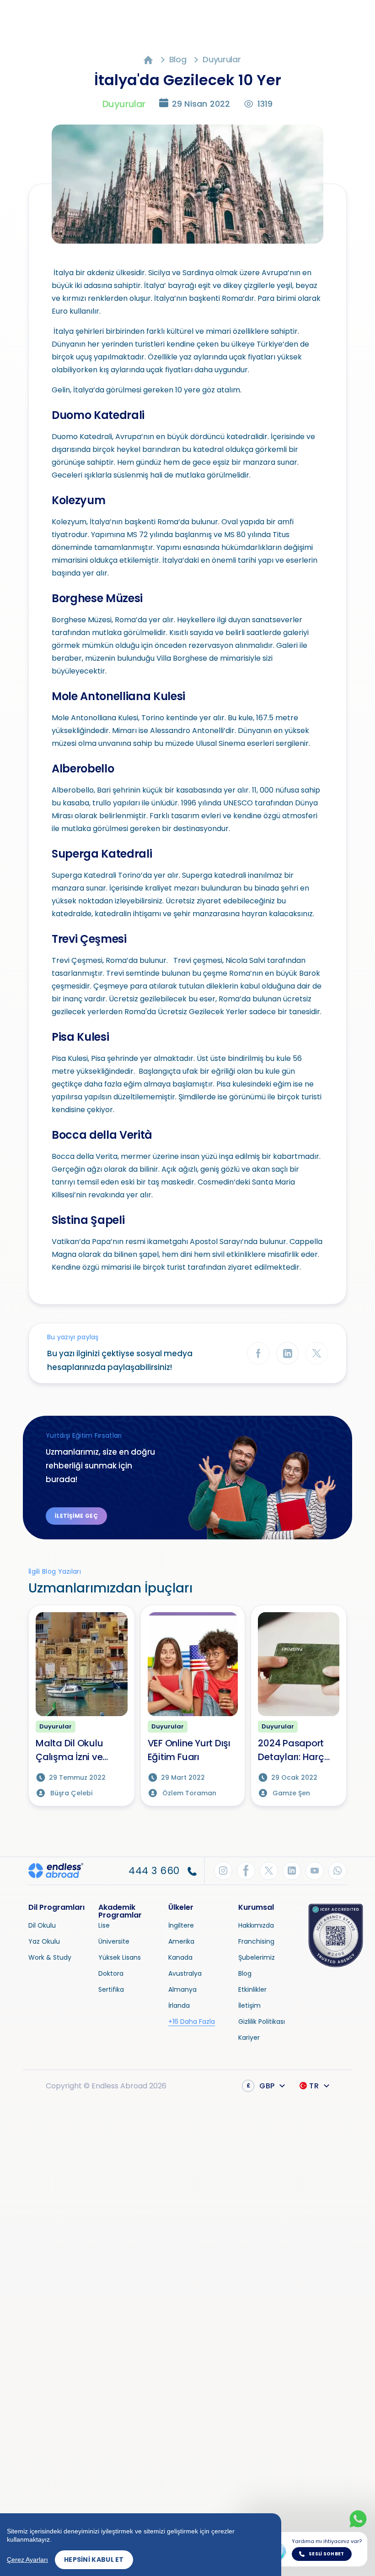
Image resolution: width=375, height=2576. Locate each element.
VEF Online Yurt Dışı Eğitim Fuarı (189, 1750)
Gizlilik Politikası (262, 2022)
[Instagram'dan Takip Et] (223, 1871)
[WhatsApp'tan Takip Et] (337, 1871)
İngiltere (181, 1925)
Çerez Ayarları (27, 2560)
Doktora (111, 1973)
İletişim (249, 2005)
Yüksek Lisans (120, 1957)
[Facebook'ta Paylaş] (258, 1353)
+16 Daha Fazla (192, 2022)
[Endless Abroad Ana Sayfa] (56, 1870)
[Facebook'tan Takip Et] (246, 1871)
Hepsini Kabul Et (94, 2560)
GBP (261, 2086)
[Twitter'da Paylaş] (317, 1353)
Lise (104, 1925)
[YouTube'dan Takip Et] (315, 1871)
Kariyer (249, 2038)
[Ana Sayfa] (148, 59)
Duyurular (222, 59)
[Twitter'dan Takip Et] (269, 1871)
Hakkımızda (256, 1925)
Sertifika (111, 1989)
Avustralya (185, 1973)
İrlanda (179, 2005)
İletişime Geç (76, 1516)
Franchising (256, 1941)
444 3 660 (155, 1871)
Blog (178, 59)
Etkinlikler (252, 1989)
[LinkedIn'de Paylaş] (287, 1353)
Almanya (182, 1989)
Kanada (180, 1957)
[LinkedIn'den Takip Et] (292, 1871)
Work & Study (50, 1957)
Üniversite (114, 1941)
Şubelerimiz (257, 1957)
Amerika (181, 1941)
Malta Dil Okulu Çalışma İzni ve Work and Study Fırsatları (72, 1750)
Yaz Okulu (44, 1941)
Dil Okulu (42, 1925)
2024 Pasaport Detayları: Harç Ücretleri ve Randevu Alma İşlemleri (291, 1750)
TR (314, 2086)
